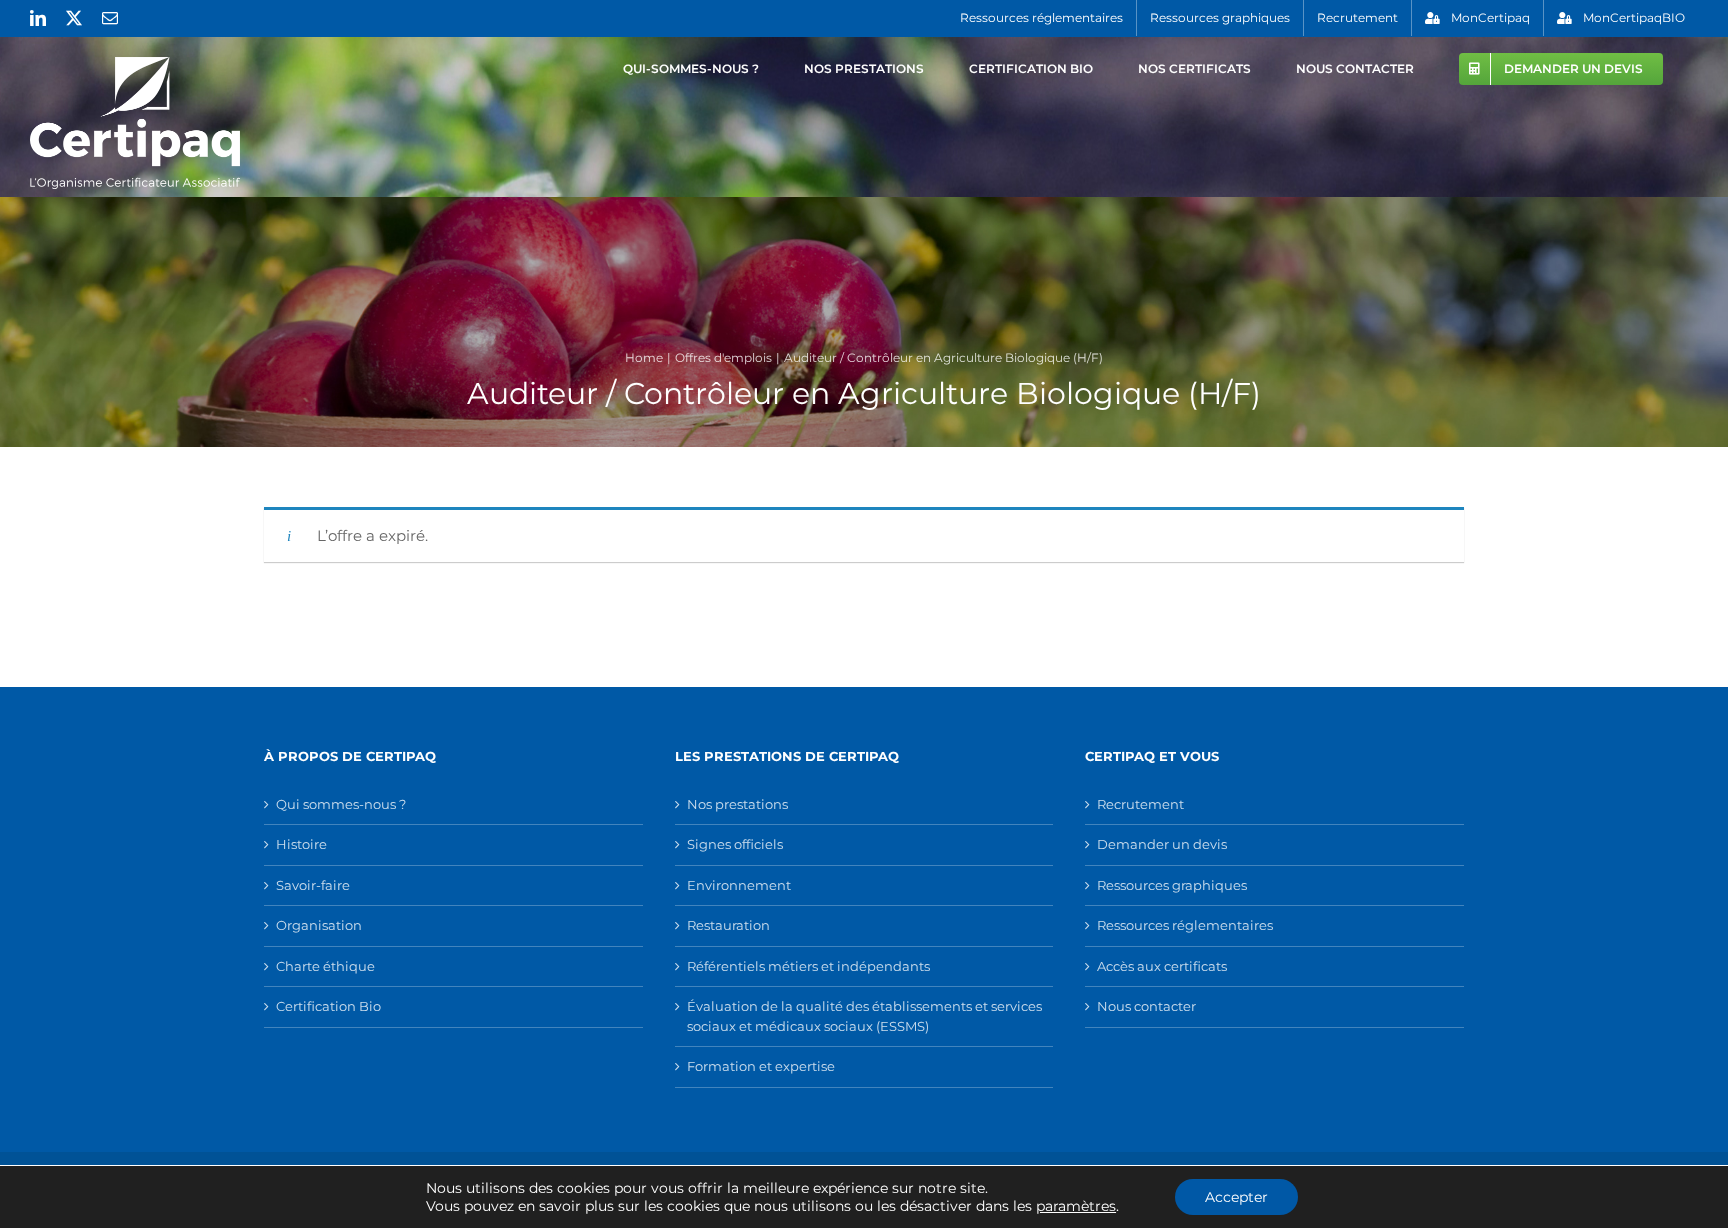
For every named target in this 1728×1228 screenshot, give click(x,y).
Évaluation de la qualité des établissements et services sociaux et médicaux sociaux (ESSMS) (864, 1016)
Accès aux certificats (1162, 966)
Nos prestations (737, 804)
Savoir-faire (313, 885)
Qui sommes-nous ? (341, 804)
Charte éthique (325, 966)
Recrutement (1140, 804)
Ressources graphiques (1172, 885)
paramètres (1076, 1206)
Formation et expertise (761, 1066)
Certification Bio (328, 1006)
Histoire (301, 844)
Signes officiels (735, 844)
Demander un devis (1162, 844)
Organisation (319, 925)
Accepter (1236, 1197)
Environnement (739, 885)
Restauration (728, 925)
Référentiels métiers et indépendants (808, 966)
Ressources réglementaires (1185, 925)
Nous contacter (1146, 1006)
